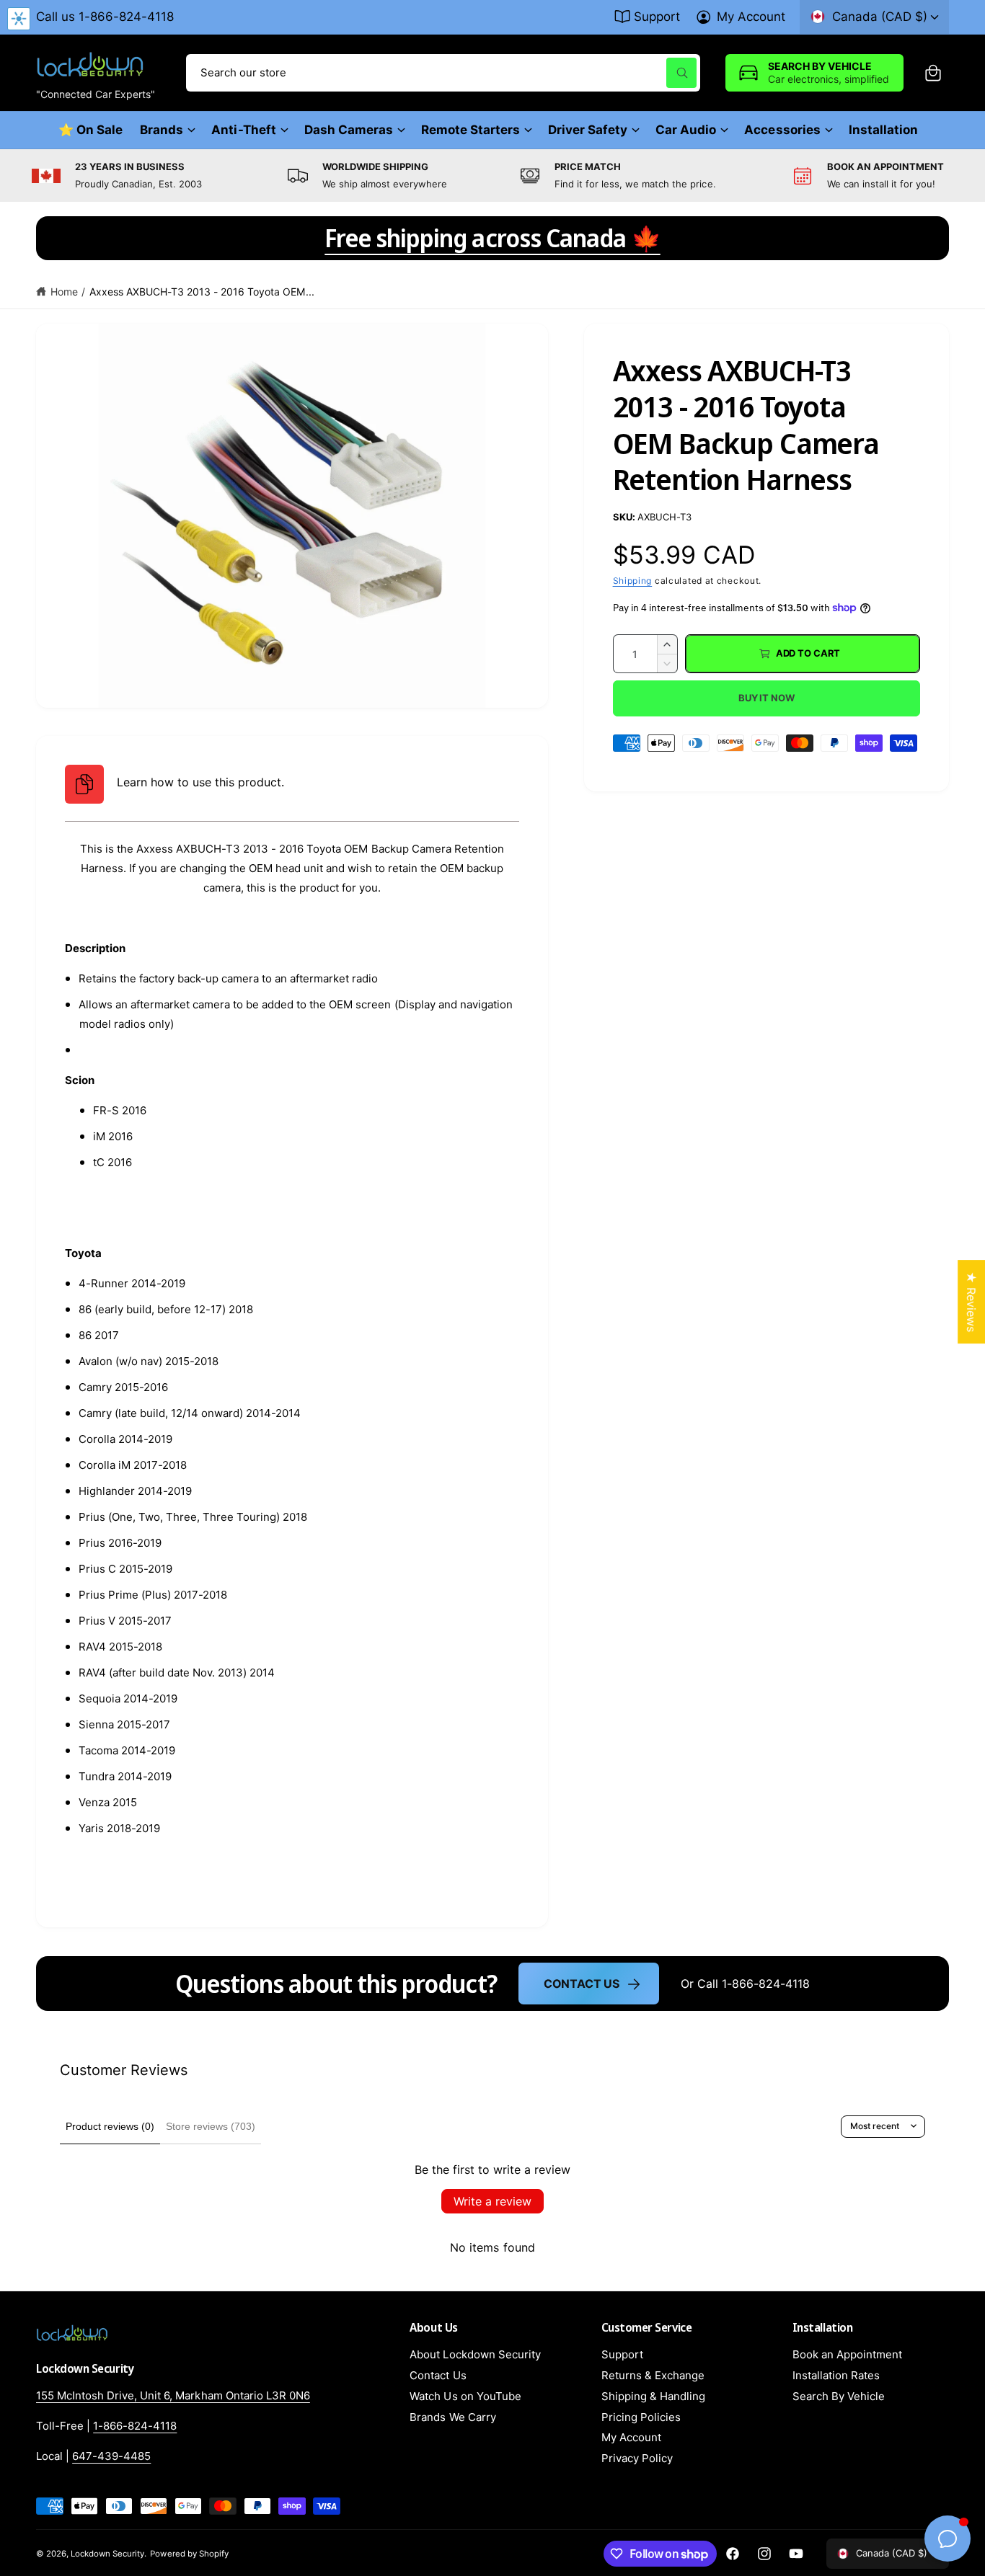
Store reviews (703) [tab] (211, 2126)
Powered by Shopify (189, 2554)
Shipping (633, 581)
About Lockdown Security (475, 2354)
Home (64, 292)
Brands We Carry (452, 2417)
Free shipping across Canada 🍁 (492, 238)
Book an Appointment (847, 2354)
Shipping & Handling (653, 2396)
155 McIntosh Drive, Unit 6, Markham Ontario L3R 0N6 (173, 2395)
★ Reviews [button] (971, 1302)
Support (657, 17)
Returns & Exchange (653, 2375)
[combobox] (443, 73)
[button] (933, 73)
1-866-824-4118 (135, 2426)
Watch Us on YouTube (465, 2396)
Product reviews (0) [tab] (110, 2126)
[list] (492, 176)
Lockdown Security (107, 2554)
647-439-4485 (111, 2456)
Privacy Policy (637, 2458)
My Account (751, 17)
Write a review (492, 2201)
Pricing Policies (641, 2417)
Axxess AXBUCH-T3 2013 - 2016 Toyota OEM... (202, 292)
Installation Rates (836, 2375)
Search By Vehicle (839, 2396)
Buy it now (767, 698)
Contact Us (582, 1984)
